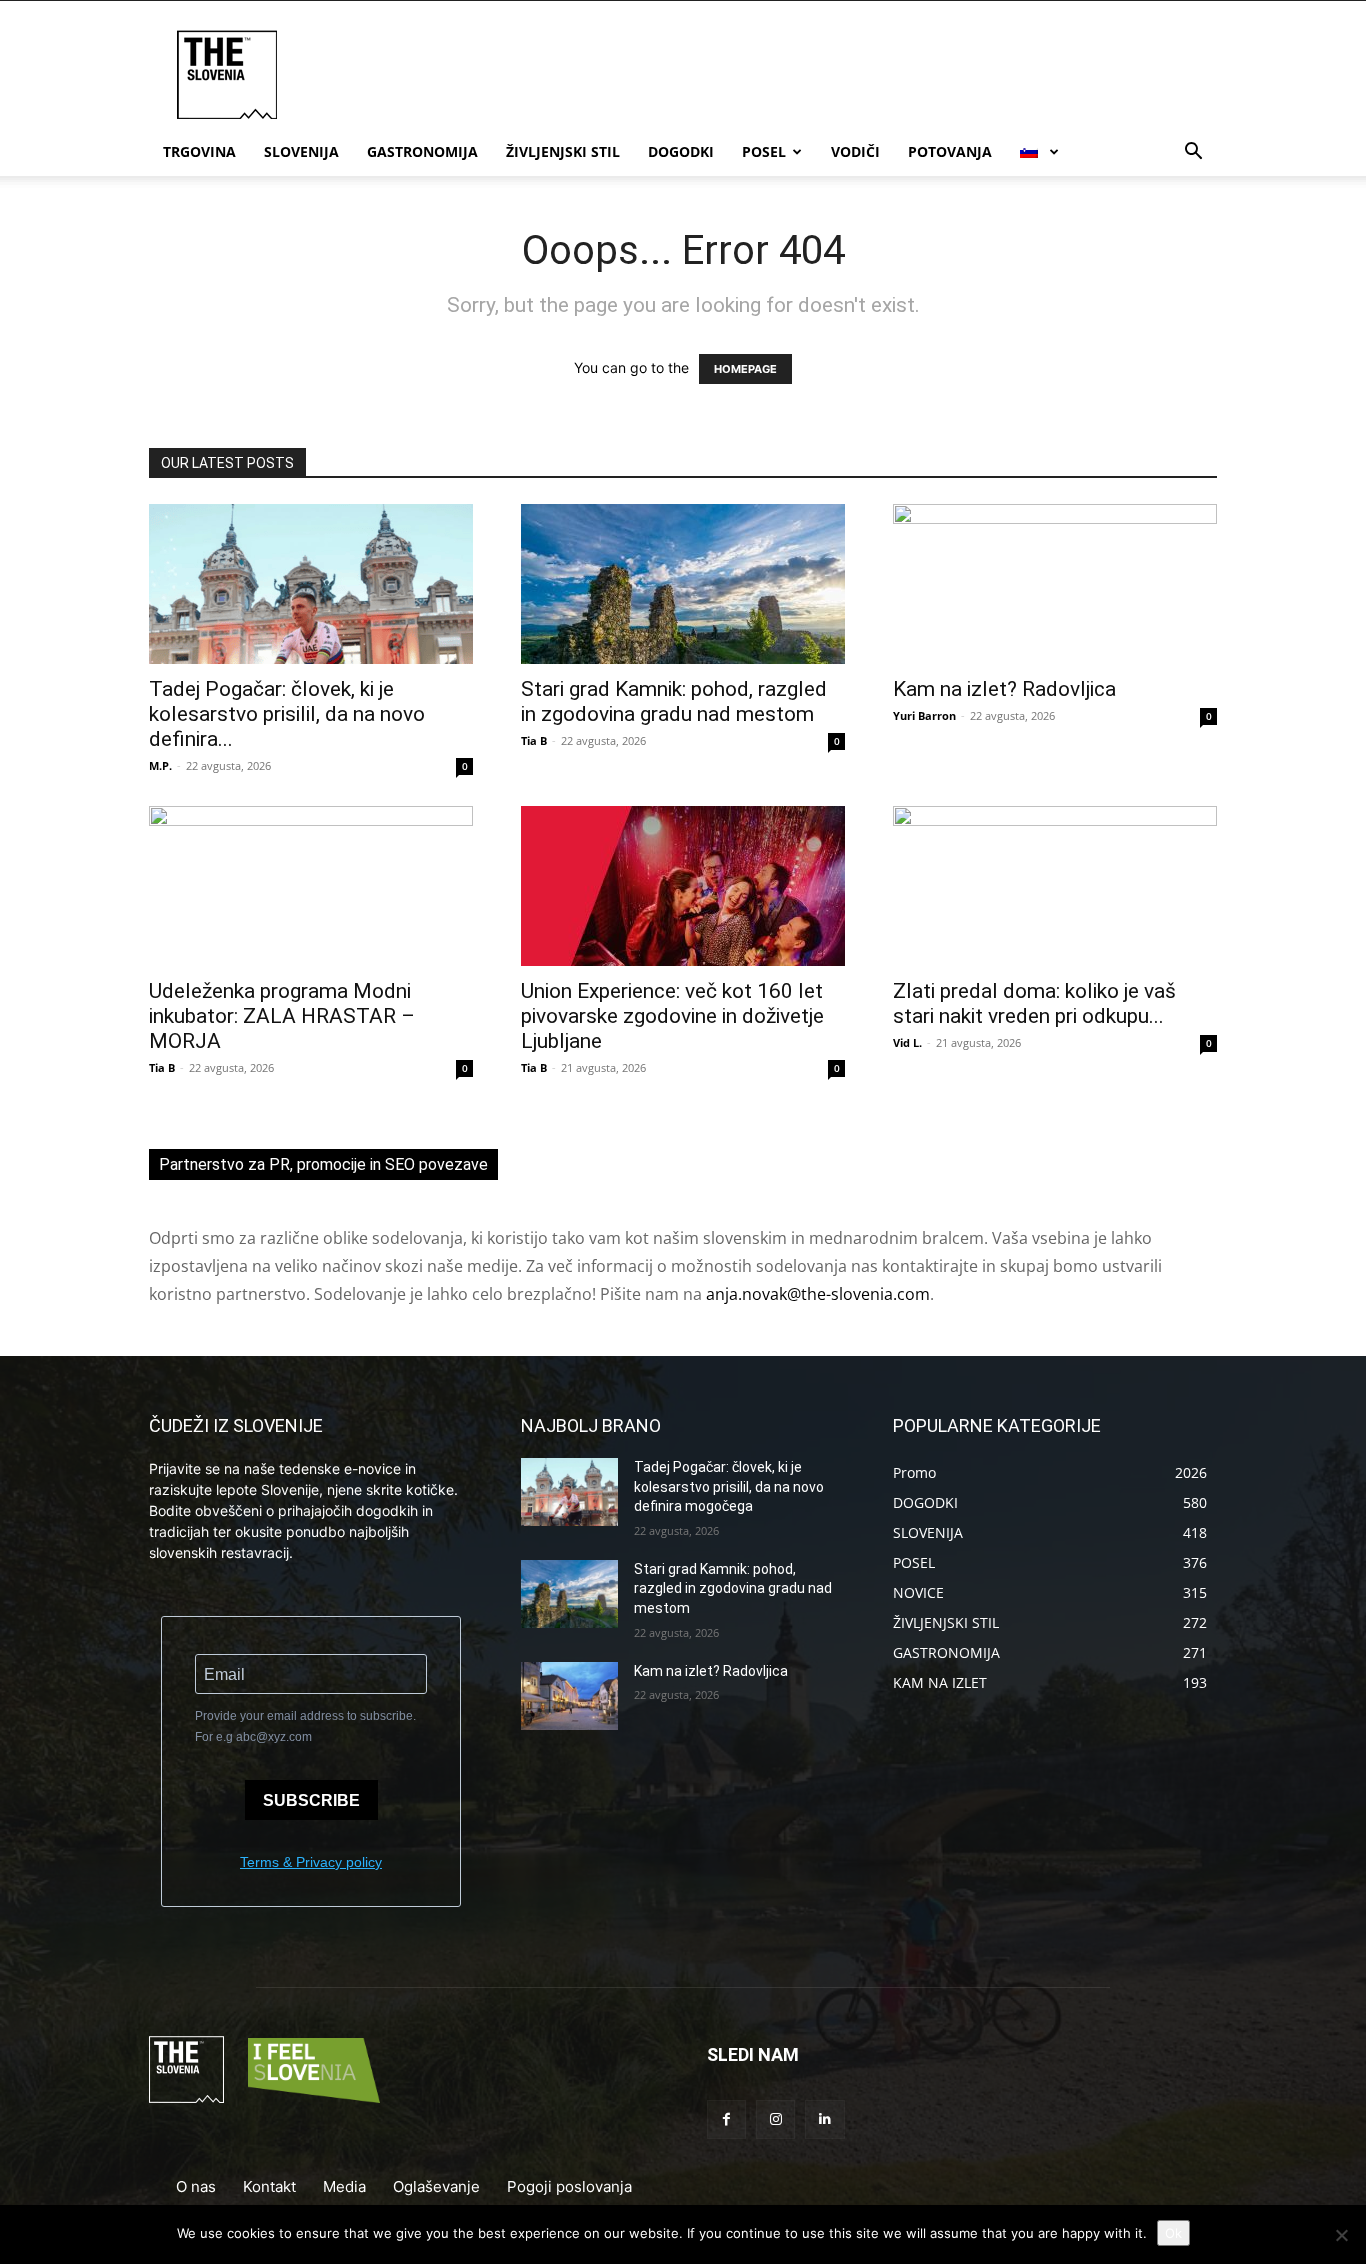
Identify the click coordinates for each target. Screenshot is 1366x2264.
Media (344, 2186)
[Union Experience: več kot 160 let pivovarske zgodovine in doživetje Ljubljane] (683, 886)
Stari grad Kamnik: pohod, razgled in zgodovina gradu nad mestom (674, 701)
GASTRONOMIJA (422, 151)
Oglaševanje (436, 2186)
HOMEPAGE (745, 369)
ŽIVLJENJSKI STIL (563, 151)
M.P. (160, 765)
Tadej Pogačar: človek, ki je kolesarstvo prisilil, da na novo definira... (287, 714)
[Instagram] (775, 2119)
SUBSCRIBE (311, 1800)
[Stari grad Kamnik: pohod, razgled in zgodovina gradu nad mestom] (683, 584)
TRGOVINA (199, 151)
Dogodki (681, 151)
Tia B (534, 740)
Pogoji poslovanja (569, 2186)
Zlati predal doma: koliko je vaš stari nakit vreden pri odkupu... (1034, 1003)
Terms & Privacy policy (311, 1862)
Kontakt (269, 2186)
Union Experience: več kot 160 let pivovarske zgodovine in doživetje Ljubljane (672, 1016)
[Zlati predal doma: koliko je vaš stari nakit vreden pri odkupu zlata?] (1055, 886)
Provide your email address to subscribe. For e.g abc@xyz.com (305, 1726)
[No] (1341, 2235)
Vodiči (855, 151)
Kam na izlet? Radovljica (1004, 689)
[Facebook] (726, 2119)
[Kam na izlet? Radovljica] (1055, 584)
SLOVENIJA (301, 151)
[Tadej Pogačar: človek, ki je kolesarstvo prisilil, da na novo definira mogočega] (311, 584)
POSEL (764, 151)
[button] (1193, 153)
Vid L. (907, 1042)
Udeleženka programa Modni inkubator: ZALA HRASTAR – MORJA (282, 1016)
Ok (1173, 2233)
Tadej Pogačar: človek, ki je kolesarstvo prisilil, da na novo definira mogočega (729, 1486)
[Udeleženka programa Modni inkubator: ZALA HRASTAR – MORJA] (311, 886)
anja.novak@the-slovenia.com (818, 1294)
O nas (196, 2186)
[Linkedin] (824, 2119)
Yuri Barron (924, 715)
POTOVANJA (950, 151)
